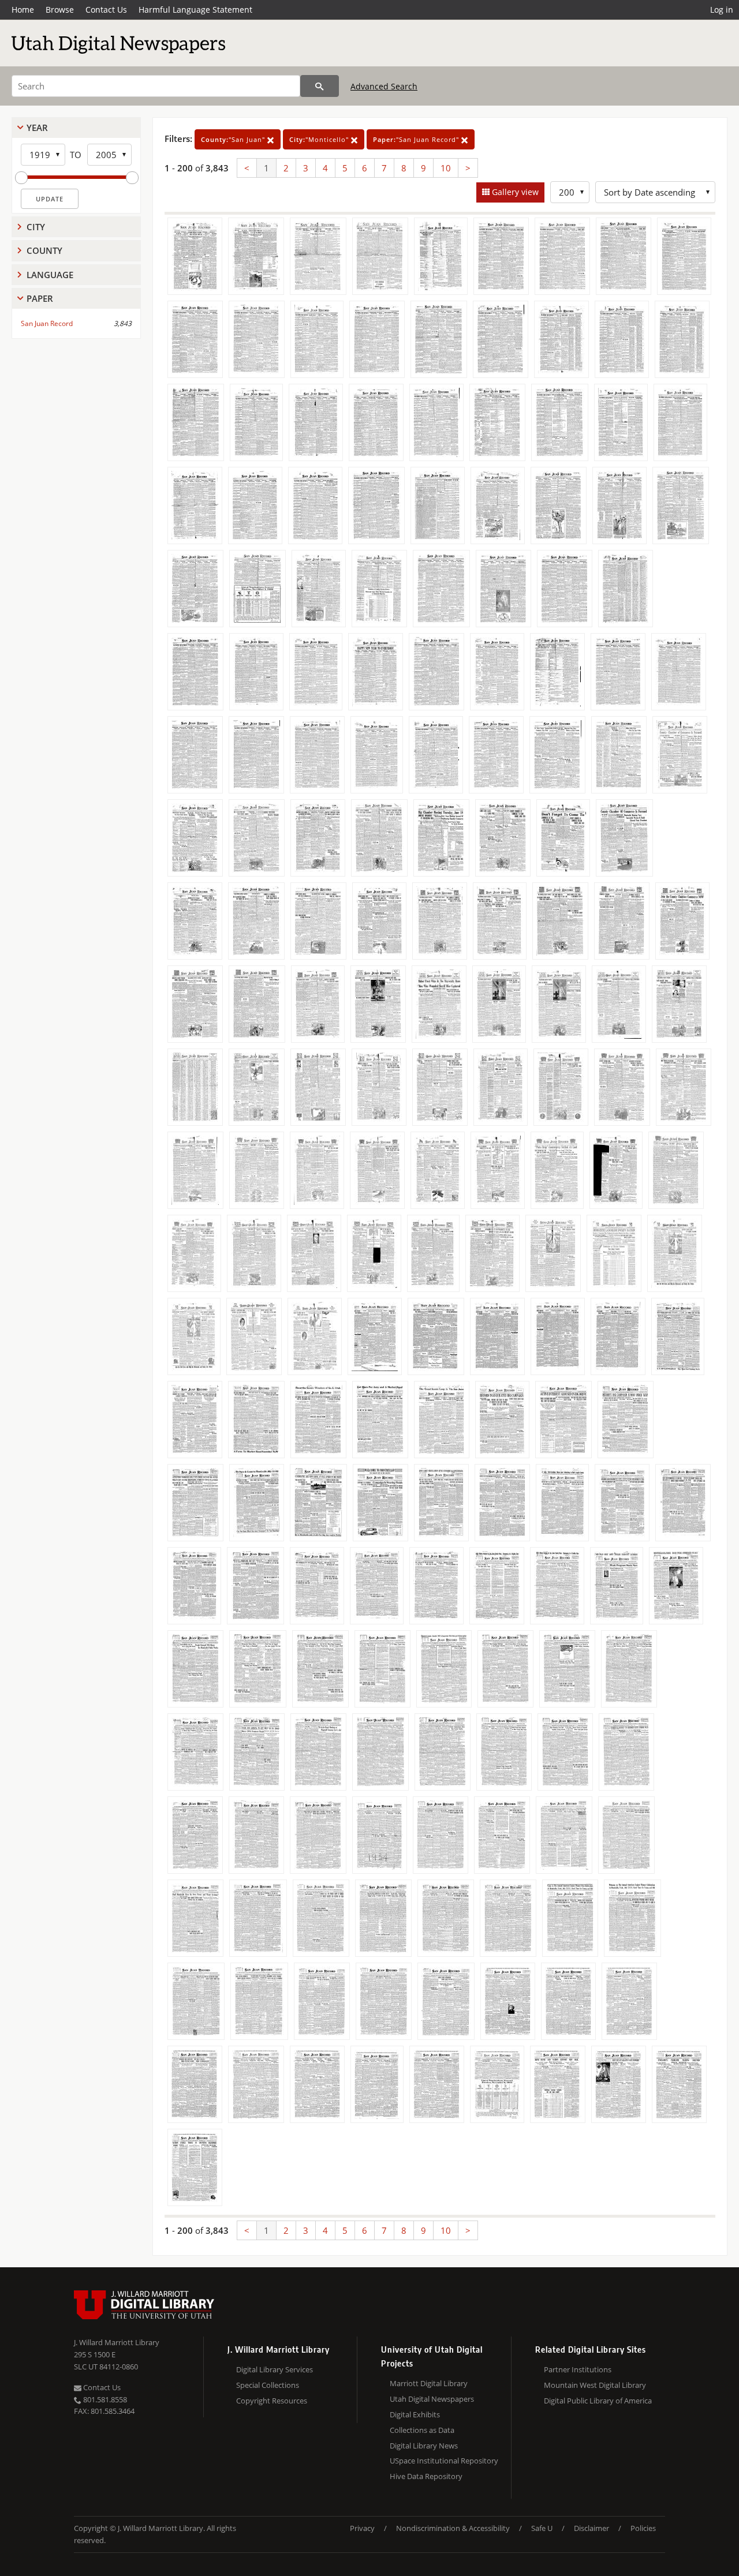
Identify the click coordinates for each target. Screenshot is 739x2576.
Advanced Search (384, 86)
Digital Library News (424, 2446)
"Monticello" (320, 139)
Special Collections (268, 2385)
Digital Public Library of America (598, 2401)
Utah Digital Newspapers (432, 2399)
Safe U (542, 2528)
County (44, 250)
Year (37, 128)
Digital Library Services (275, 2369)
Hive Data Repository (426, 2476)
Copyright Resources (272, 2401)
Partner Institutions (578, 2369)
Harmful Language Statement (195, 10)
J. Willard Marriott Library (117, 2342)
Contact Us (106, 10)
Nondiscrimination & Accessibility (453, 2528)
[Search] (320, 86)
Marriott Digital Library (429, 2383)
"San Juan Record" (417, 139)
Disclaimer (591, 2528)
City (36, 227)
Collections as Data (422, 2430)
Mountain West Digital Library (595, 2385)
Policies (643, 2528)
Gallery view (514, 192)
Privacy (362, 2528)
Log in (722, 10)
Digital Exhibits (415, 2414)
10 (446, 168)
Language (50, 275)
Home (23, 10)
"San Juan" (234, 139)
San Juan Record (47, 323)
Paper (40, 298)
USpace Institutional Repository (444, 2461)
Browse (60, 10)
